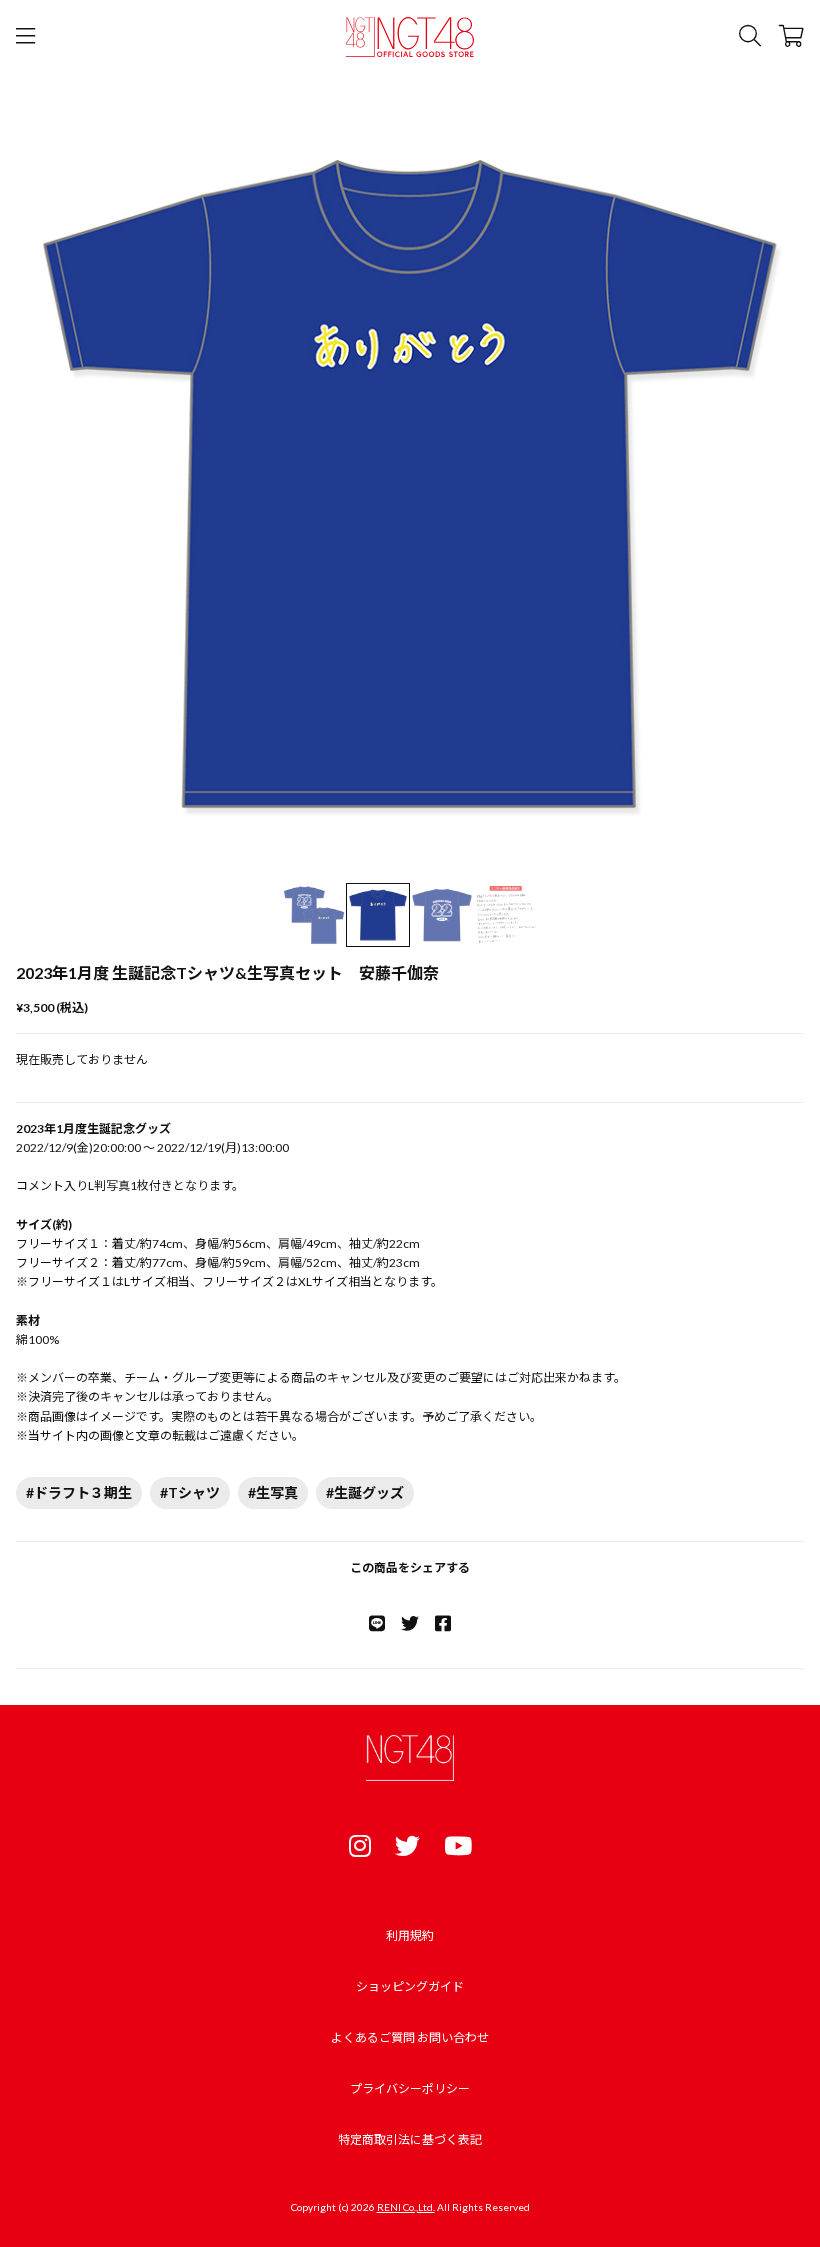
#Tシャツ (190, 1492)
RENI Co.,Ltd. (406, 2207)
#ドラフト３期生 (79, 1492)
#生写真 (273, 1492)
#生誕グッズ (365, 1492)
